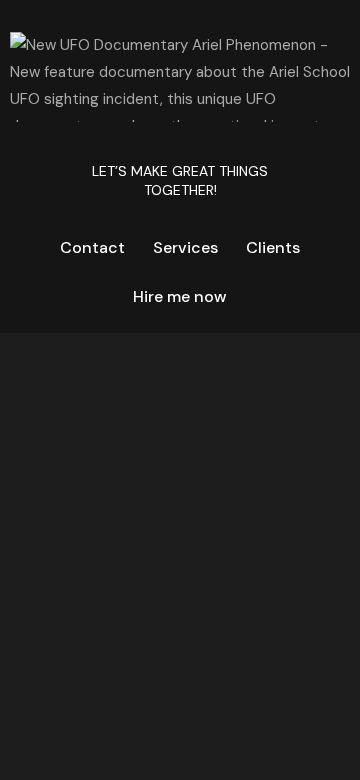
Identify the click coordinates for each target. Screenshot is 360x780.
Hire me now (180, 296)
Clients (273, 247)
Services (185, 247)
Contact (92, 247)
